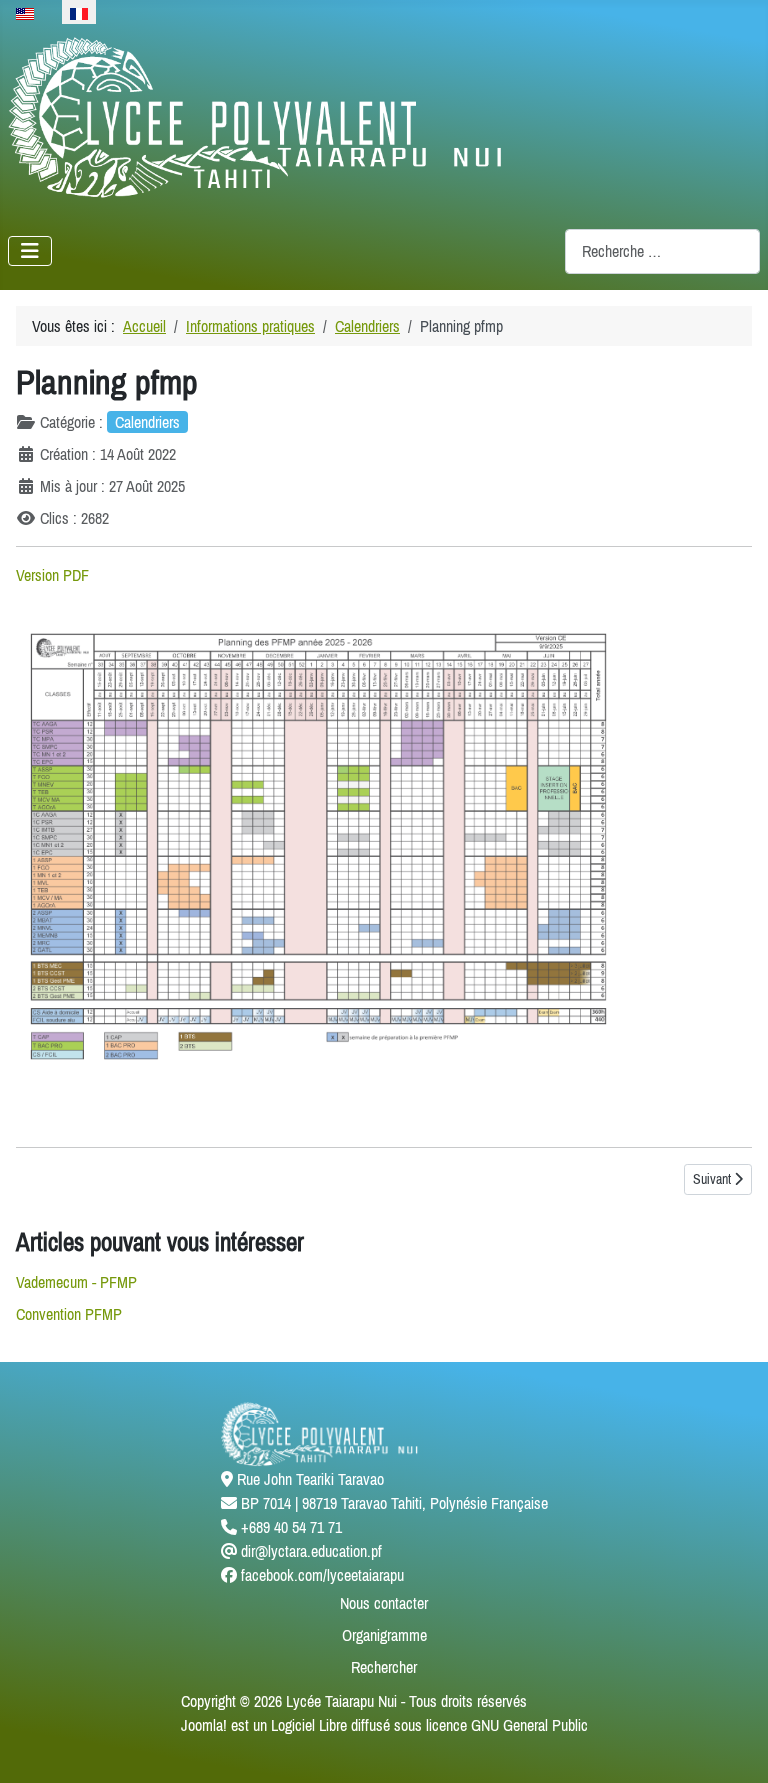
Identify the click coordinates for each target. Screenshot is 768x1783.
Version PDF (52, 575)
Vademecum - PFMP (76, 1282)
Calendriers (147, 422)
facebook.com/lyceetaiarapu (322, 1575)
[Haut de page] (733, 1746)
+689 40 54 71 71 (291, 1527)
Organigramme (384, 1635)
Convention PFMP (69, 1314)
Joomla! (204, 1725)
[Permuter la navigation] (30, 251)
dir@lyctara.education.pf (311, 1551)
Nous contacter (384, 1603)
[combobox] (662, 251)
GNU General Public (529, 1725)
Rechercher (384, 1667)
